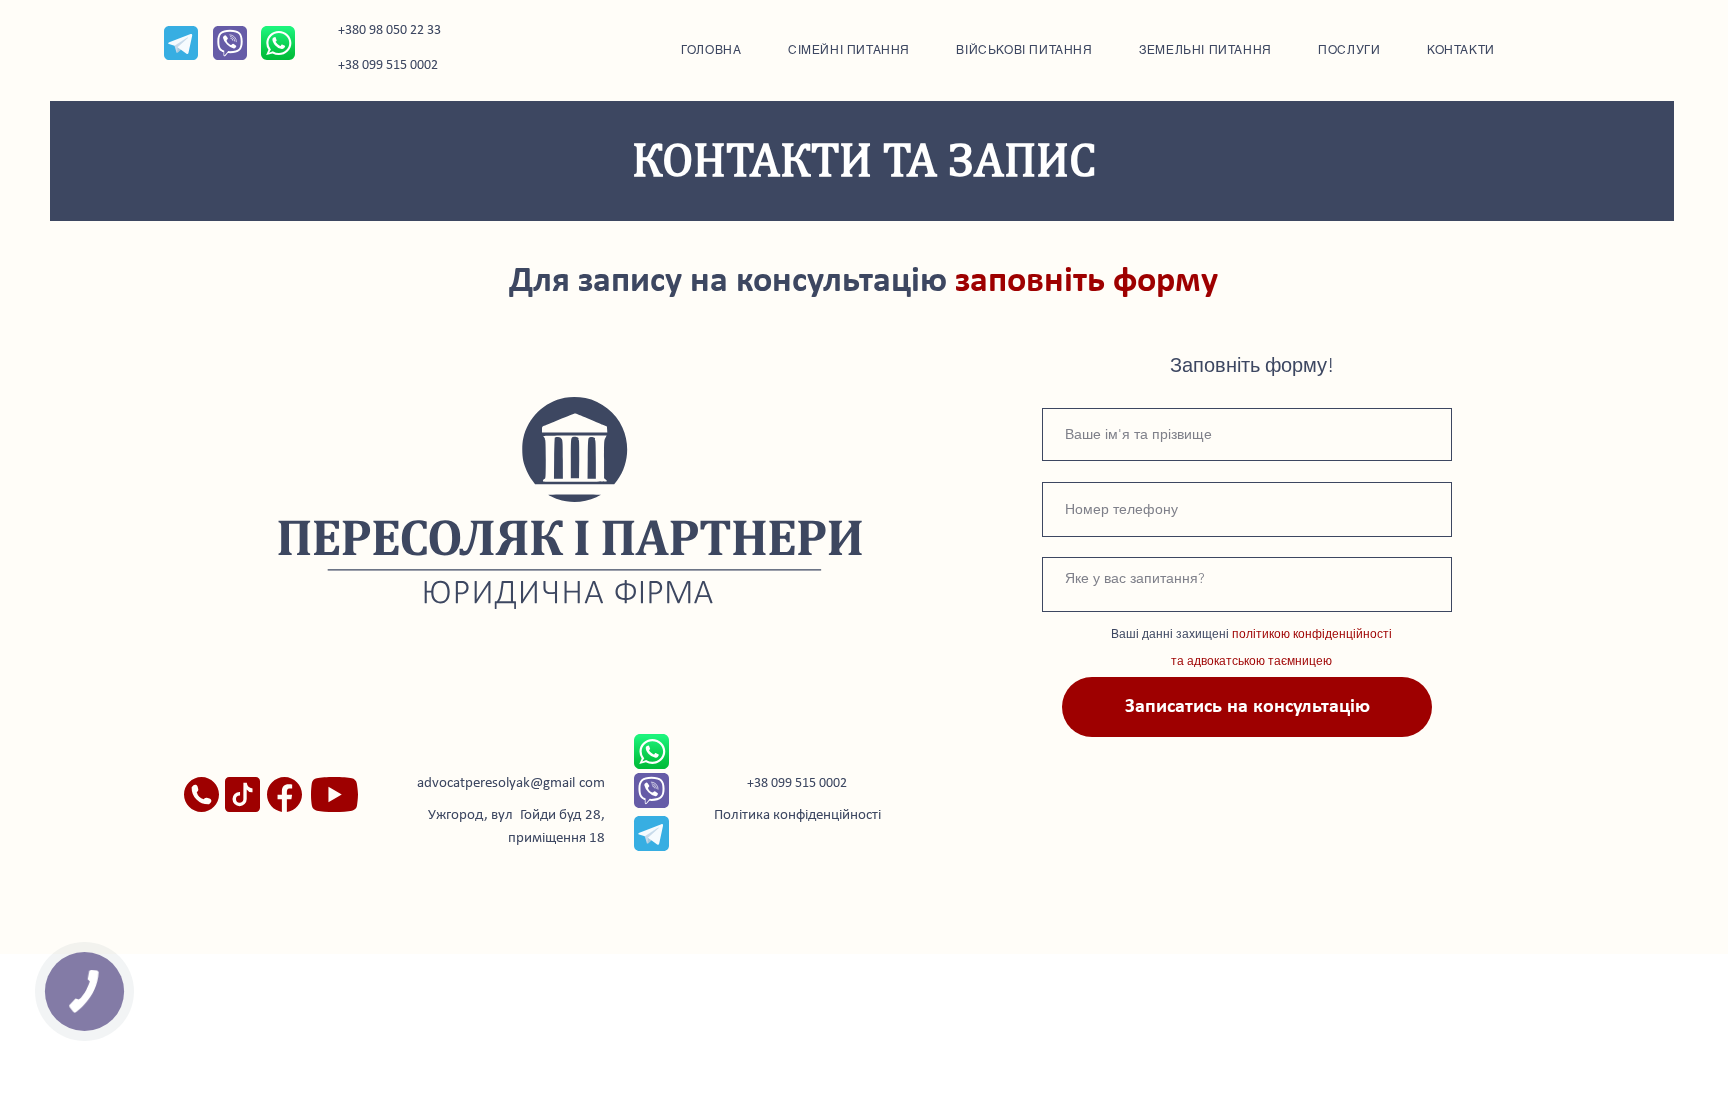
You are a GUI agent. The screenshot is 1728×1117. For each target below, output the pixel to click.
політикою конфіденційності (1312, 633)
